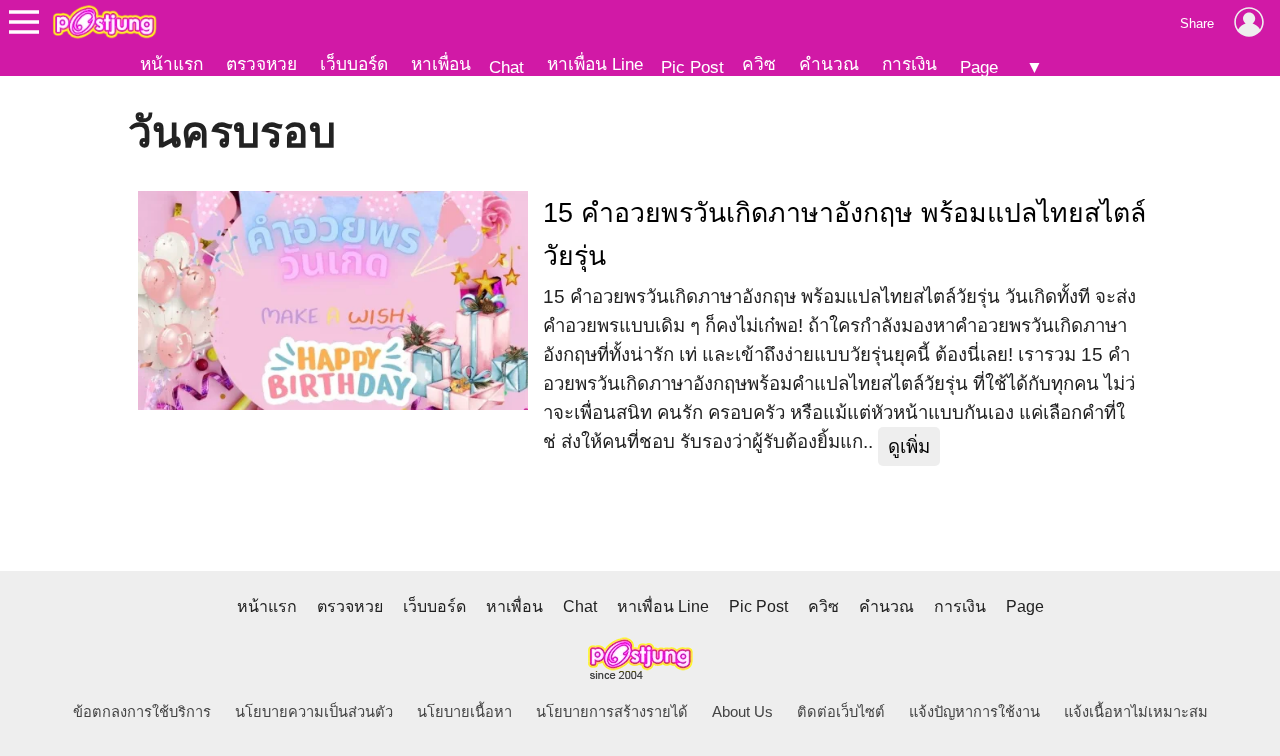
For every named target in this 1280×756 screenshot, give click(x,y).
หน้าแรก (171, 64)
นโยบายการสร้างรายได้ (612, 712)
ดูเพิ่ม (909, 446)
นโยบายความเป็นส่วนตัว (314, 712)
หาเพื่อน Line (595, 64)
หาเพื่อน (441, 64)
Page (979, 67)
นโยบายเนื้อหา (464, 712)
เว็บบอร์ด (354, 64)
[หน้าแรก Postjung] (104, 22)
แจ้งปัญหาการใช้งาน (974, 712)
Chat (506, 67)
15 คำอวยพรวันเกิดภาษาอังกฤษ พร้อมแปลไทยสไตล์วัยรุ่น (844, 234)
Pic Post (692, 67)
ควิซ (759, 64)
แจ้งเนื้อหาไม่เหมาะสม (1136, 712)
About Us (742, 712)
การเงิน (909, 64)
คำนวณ (829, 64)
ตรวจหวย (261, 64)
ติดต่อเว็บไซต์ (841, 712)
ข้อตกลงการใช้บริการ (142, 712)
